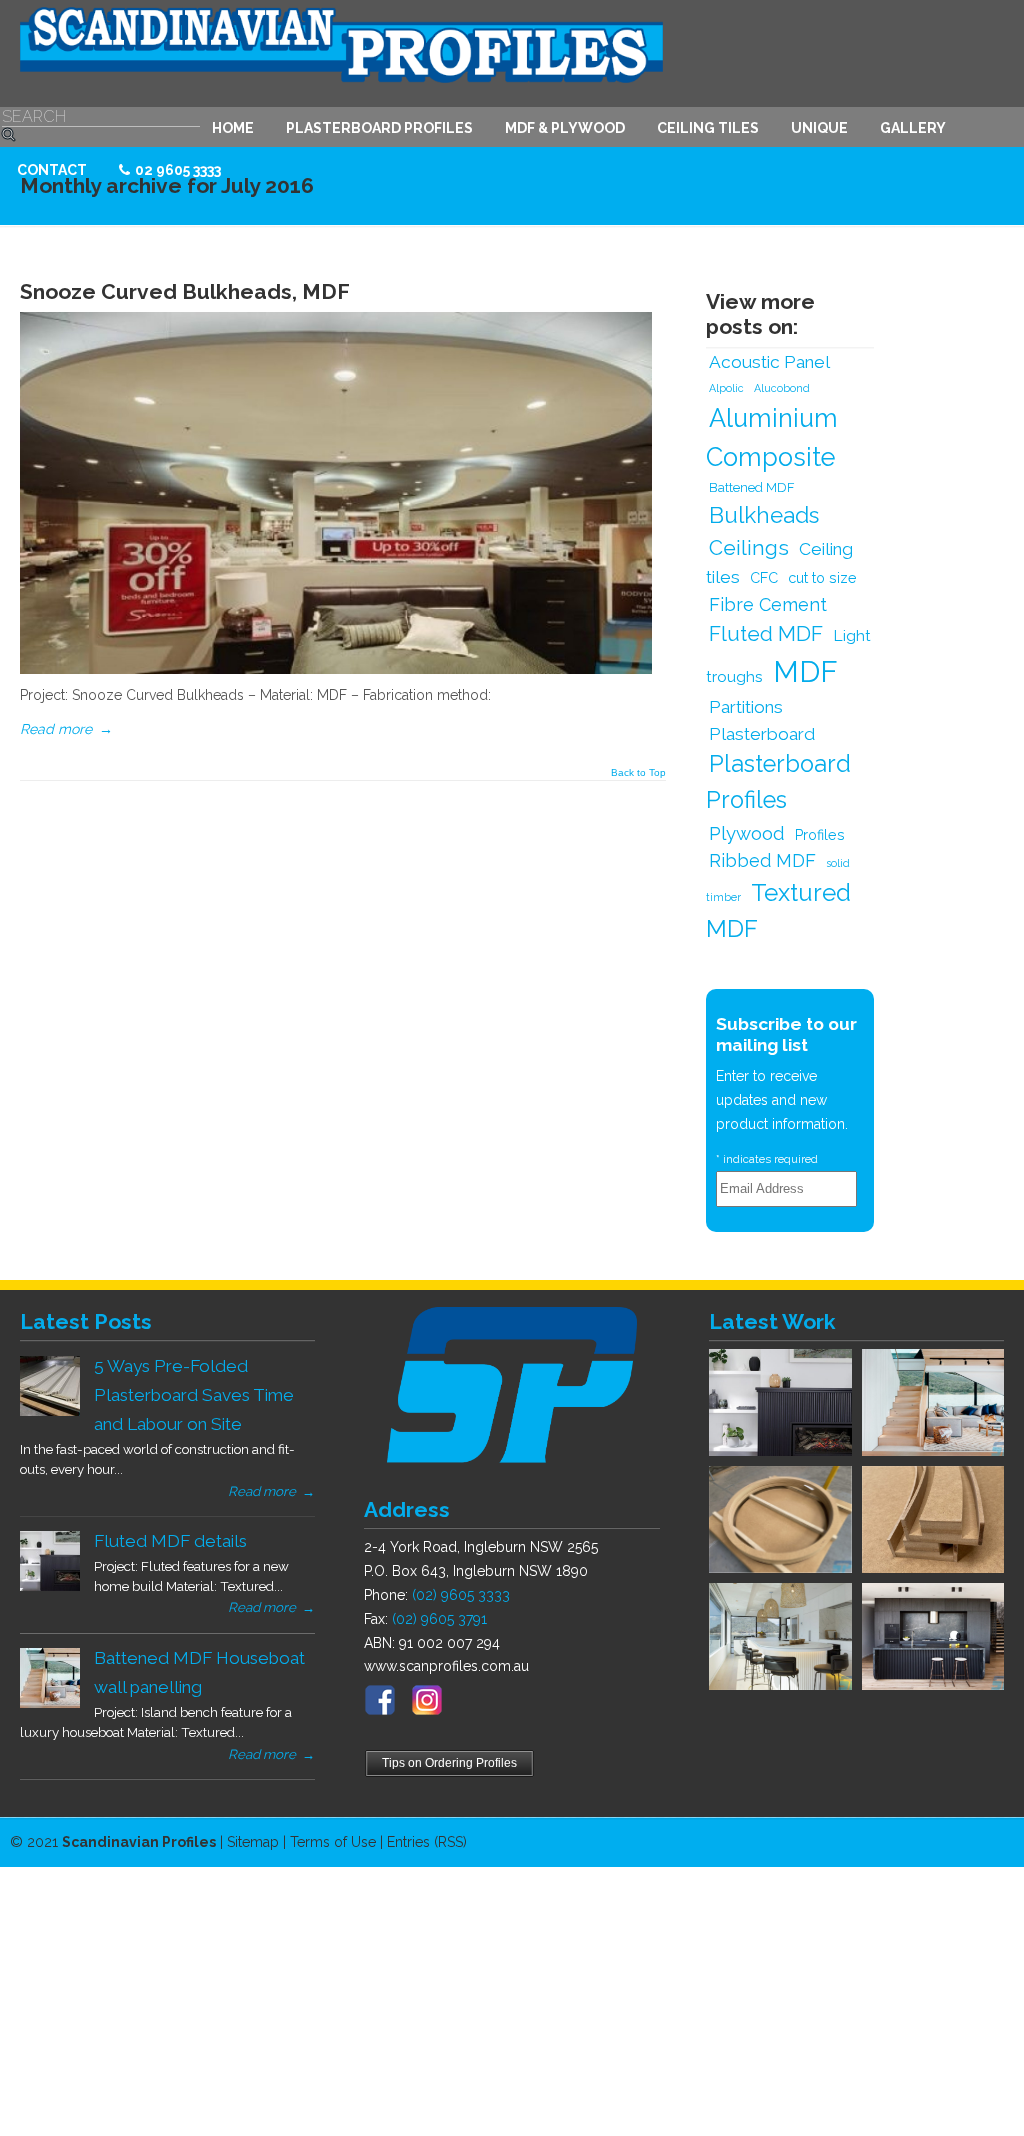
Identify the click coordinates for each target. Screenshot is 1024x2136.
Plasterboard (762, 734)
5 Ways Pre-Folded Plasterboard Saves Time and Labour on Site (194, 1395)
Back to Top (638, 773)
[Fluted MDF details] (50, 1586)
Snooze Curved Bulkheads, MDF (185, 291)
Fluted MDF (766, 634)
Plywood (747, 833)
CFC (764, 577)
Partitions (746, 707)
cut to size (822, 577)
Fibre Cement (768, 604)
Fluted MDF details (170, 1541)
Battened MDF (751, 487)
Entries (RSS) (427, 1842)
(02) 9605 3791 (439, 1619)
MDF (805, 671)
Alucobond (782, 388)
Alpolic (726, 388)
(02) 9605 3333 (461, 1595)
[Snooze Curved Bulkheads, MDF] (336, 669)
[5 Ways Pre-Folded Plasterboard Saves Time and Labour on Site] (50, 1411)
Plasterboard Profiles (778, 782)
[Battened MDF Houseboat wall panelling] (50, 1703)
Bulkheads (764, 515)
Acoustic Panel (769, 362)
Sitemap (253, 1842)
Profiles (820, 834)
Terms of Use (333, 1842)
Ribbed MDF (762, 860)
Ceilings (749, 548)
